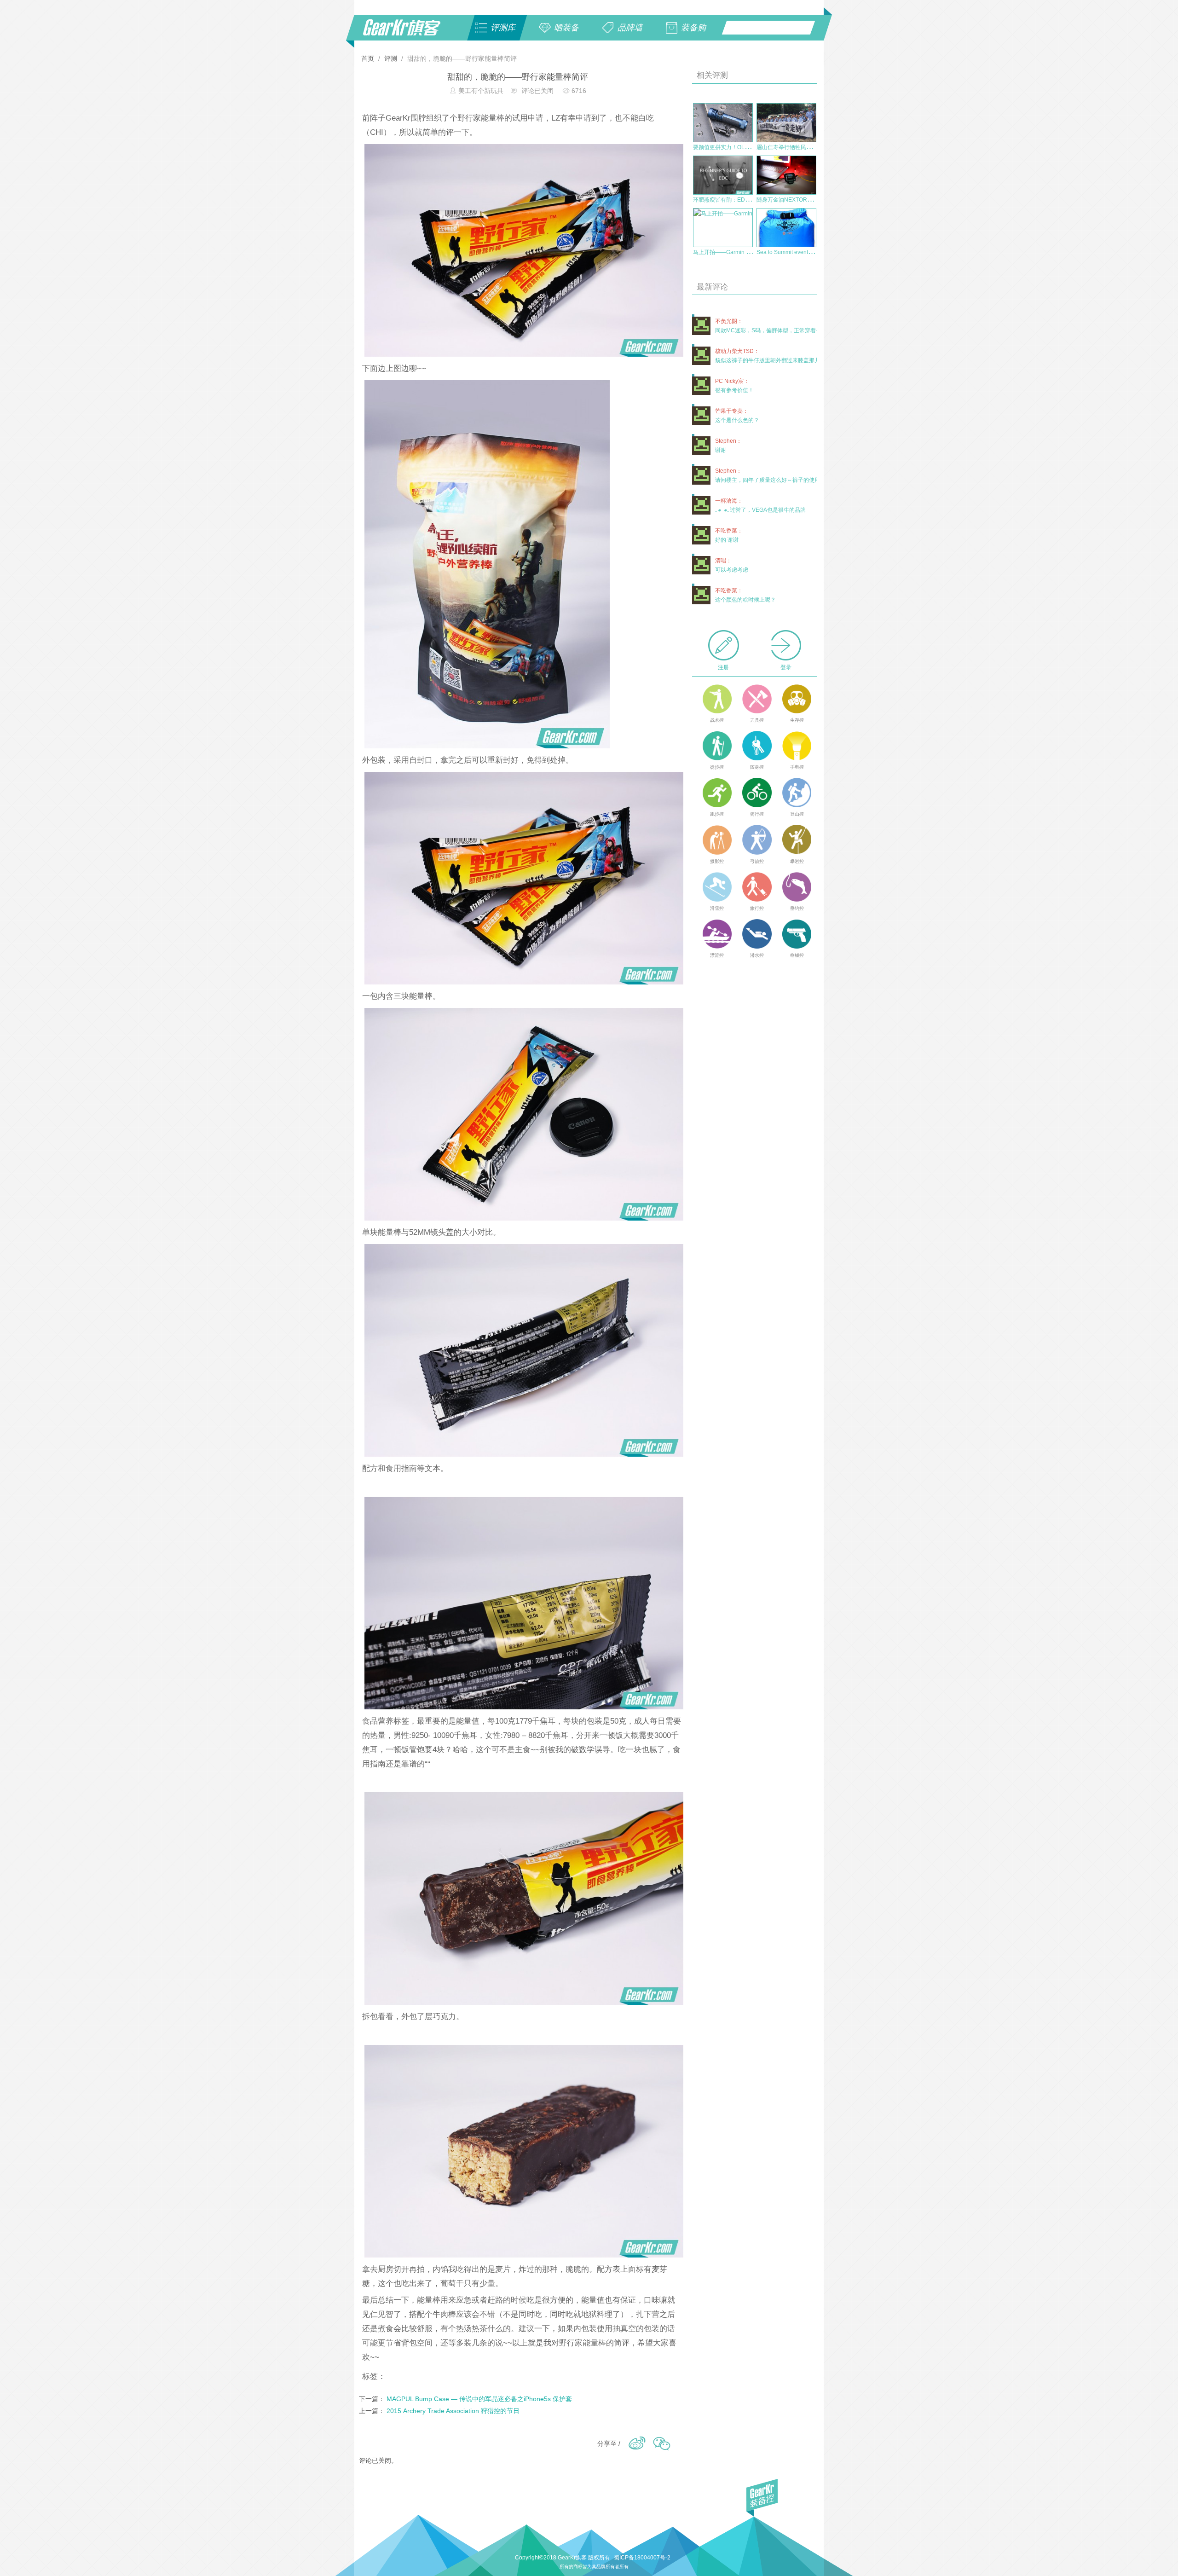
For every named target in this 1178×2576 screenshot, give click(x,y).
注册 (723, 667)
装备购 (693, 28)
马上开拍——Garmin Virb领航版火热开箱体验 (749, 252)
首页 (369, 58)
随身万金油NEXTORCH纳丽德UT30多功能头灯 (815, 200)
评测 (391, 58)
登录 (786, 667)
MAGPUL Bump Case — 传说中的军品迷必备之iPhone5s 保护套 (479, 2399)
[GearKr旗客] (408, 33)
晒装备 (566, 28)
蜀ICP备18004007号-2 (642, 2558)
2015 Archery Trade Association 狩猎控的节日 (453, 2411)
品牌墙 (630, 28)
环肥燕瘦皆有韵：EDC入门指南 (732, 200)
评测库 (503, 28)
